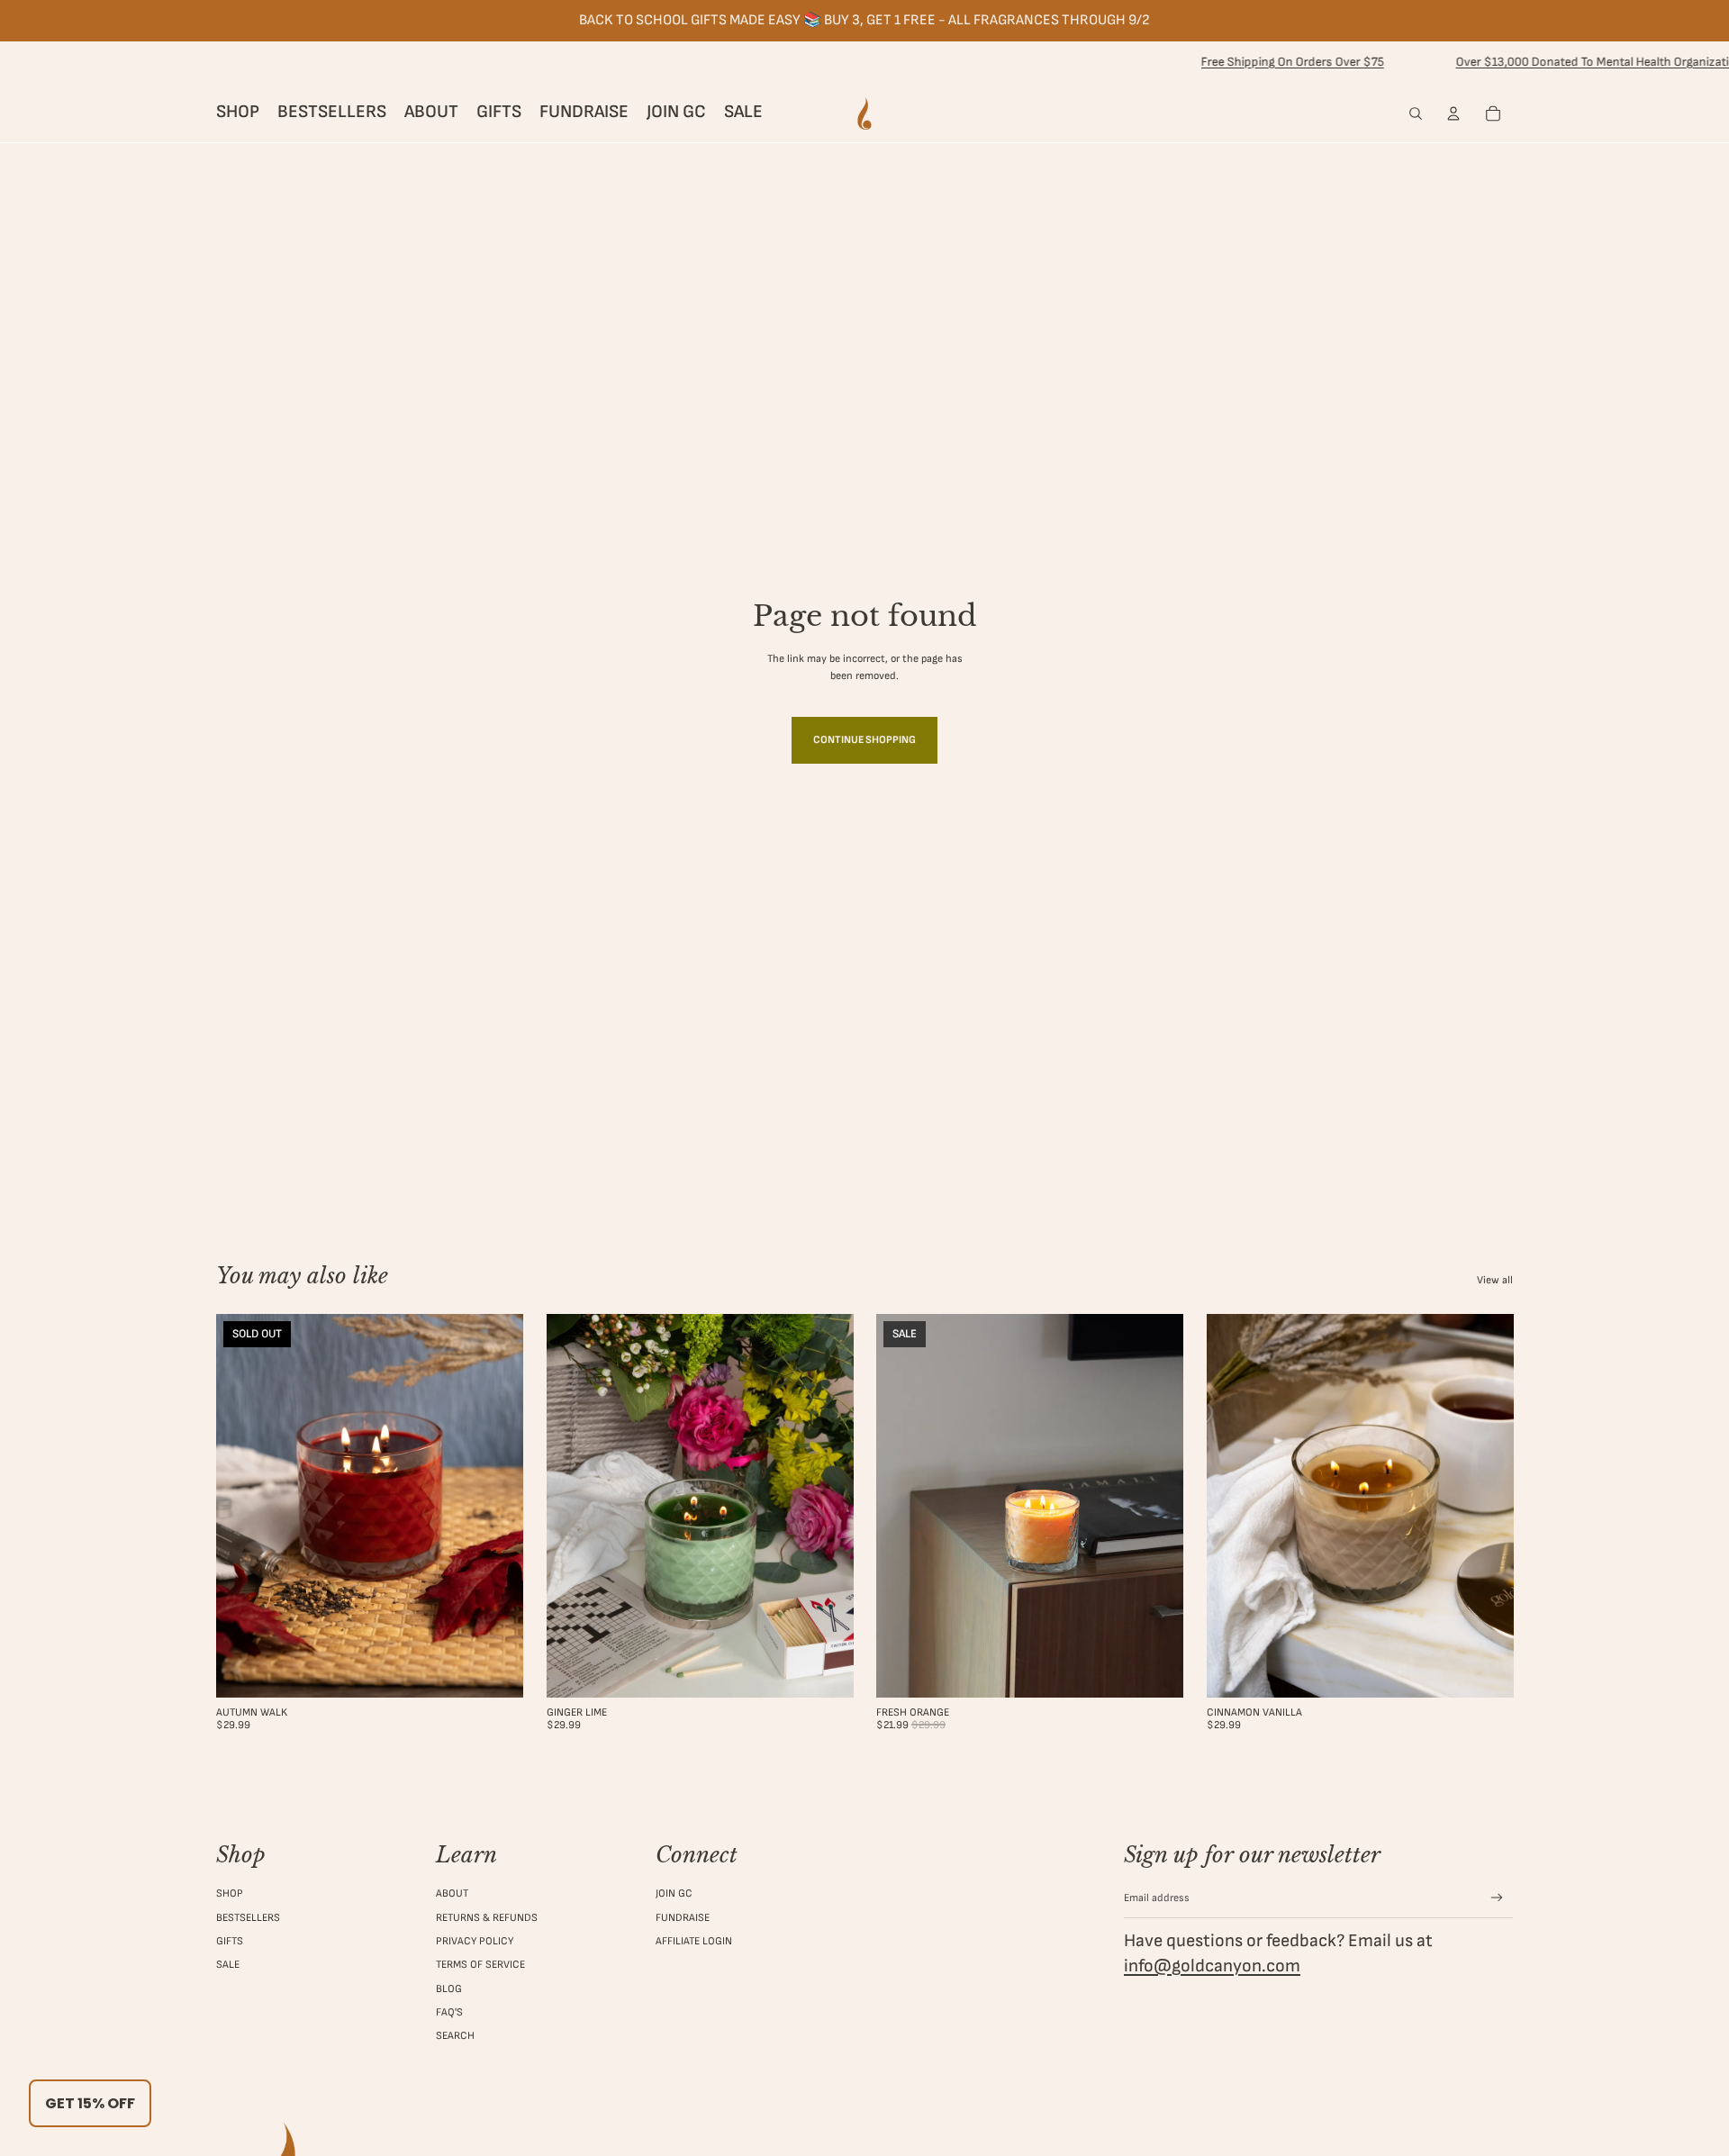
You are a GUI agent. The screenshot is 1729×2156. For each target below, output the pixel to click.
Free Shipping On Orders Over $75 (1239, 62)
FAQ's (449, 2012)
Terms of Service (480, 1965)
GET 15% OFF (90, 2103)
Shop (230, 1893)
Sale (228, 1965)
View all (1495, 1280)
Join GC (674, 1893)
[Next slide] (496, 1506)
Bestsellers (248, 1918)
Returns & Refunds (487, 1918)
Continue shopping (864, 740)
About (452, 1893)
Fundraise (683, 1918)
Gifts (230, 1941)
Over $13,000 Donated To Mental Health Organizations (1549, 62)
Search (455, 2036)
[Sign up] (1497, 1898)
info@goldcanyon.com (1212, 1966)
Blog (449, 1989)
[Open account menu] (1453, 113)
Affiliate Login (694, 1941)
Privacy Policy (475, 1941)
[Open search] (1416, 113)
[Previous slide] (243, 1506)
